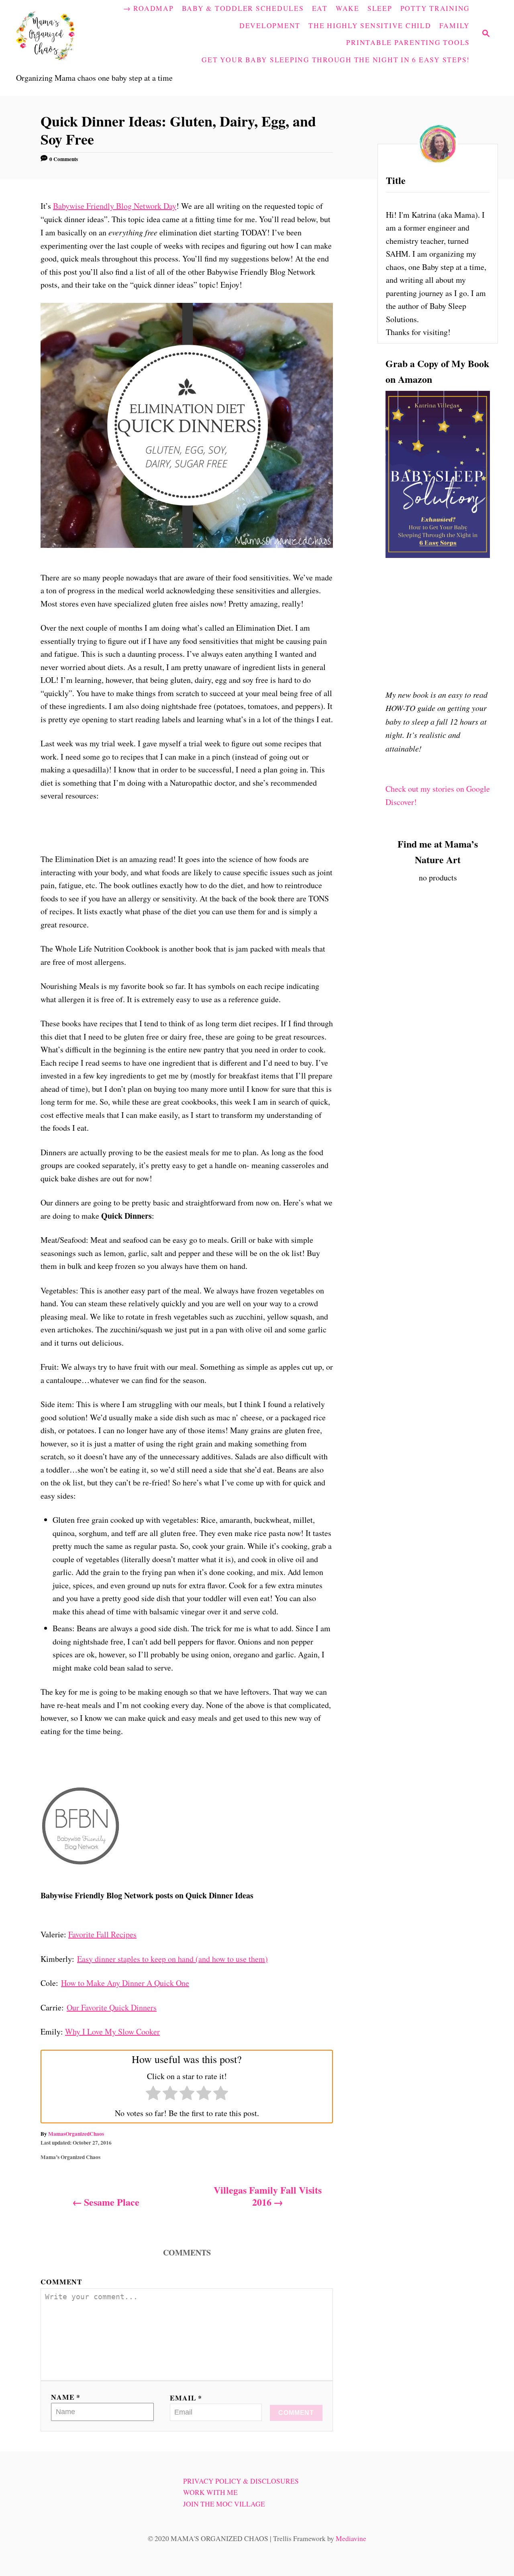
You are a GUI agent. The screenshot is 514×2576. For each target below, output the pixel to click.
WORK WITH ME (210, 2492)
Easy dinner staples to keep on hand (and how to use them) (172, 1959)
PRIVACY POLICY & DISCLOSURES (241, 2481)
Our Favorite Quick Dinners (112, 2007)
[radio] (153, 2095)
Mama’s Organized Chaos (70, 2157)
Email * (186, 2398)
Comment (61, 2282)
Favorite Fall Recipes (102, 1934)
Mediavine (351, 2538)
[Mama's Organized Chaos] (62, 34)
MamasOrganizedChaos (76, 2134)
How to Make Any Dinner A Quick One (125, 1983)
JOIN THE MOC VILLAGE (224, 2504)
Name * (66, 2397)
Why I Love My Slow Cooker (112, 2032)
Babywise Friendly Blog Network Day (115, 206)
